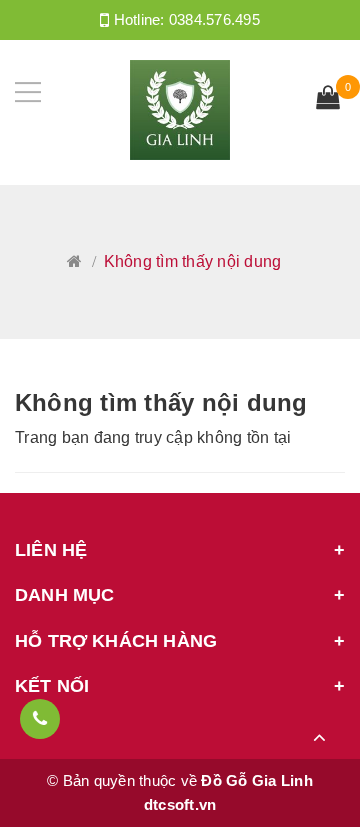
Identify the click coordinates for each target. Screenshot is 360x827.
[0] (328, 99)
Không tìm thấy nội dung (161, 402)
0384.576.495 (214, 19)
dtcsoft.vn (180, 804)
